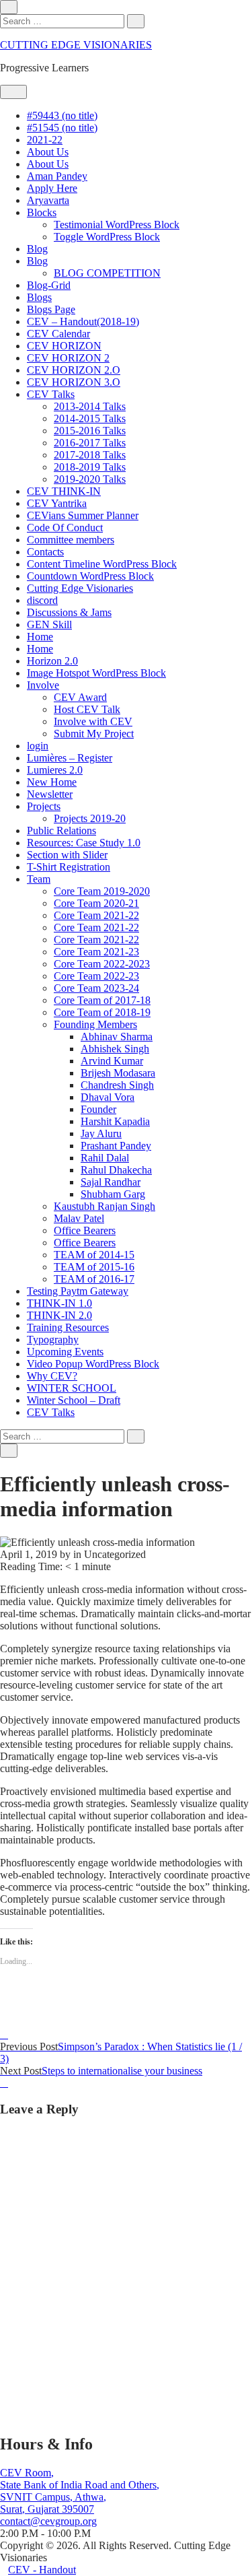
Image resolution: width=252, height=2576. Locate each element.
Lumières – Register (70, 758)
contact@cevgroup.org (48, 2521)
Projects (44, 806)
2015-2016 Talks (90, 431)
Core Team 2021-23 (96, 952)
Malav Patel (79, 1218)
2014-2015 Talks (90, 418)
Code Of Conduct (65, 528)
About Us (48, 152)
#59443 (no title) (62, 115)
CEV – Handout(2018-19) (83, 321)
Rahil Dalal (105, 1158)
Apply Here (52, 188)
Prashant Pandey (116, 1146)
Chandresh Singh (117, 1085)
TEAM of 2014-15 (94, 1255)
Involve (43, 685)
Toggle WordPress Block (107, 237)
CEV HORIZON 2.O (74, 370)
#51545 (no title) (62, 128)
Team (39, 879)
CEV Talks (51, 394)
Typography (53, 1340)
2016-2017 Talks (90, 443)
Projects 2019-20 (90, 818)
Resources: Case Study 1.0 (84, 843)
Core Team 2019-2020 (102, 891)
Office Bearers (85, 1230)
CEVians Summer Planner (83, 515)
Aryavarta (48, 200)
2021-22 (45, 140)
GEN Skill (49, 624)
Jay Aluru (101, 1133)
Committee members (71, 540)
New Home (52, 782)
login (38, 746)
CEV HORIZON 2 (68, 358)
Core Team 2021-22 (96, 915)
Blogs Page (51, 309)
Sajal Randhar (111, 1182)
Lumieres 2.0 (55, 770)
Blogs (39, 297)
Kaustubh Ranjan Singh (104, 1206)
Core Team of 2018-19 (102, 1012)
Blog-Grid (49, 285)
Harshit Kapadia (115, 1121)
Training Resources (68, 1327)
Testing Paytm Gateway (78, 1291)
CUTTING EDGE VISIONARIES (76, 45)
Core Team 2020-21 (96, 903)
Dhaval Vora (108, 1097)
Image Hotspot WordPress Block (96, 673)
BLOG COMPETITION (107, 273)
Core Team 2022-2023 (102, 964)
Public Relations (61, 831)
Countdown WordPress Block (90, 576)
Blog (37, 249)
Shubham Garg (113, 1194)
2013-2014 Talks (90, 406)
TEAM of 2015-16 (94, 1267)
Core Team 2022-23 (96, 976)
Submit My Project (94, 734)
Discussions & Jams (69, 612)
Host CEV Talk (87, 709)
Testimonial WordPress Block (117, 225)
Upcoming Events (65, 1352)
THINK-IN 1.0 (59, 1303)
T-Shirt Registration (69, 867)
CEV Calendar (58, 334)
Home (40, 637)
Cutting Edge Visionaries (80, 588)
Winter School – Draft (74, 1400)
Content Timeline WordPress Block (102, 564)
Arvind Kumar (112, 1061)
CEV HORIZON (64, 346)
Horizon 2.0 (52, 661)
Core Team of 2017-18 (102, 1000)
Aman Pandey (57, 176)
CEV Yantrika (57, 503)
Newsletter (50, 794)
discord (42, 600)
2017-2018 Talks (90, 455)
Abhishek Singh (115, 1049)
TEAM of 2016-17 (94, 1279)
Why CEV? (52, 1376)
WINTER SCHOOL (72, 1388)
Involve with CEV (93, 721)
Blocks (42, 212)
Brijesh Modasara (118, 1073)
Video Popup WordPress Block (93, 1364)
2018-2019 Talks (90, 467)
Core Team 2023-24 (96, 988)
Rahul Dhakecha (116, 1170)
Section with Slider (67, 855)
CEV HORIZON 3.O (74, 382)
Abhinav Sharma (117, 1037)
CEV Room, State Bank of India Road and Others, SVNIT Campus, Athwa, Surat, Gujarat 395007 (80, 2491)
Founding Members (95, 1024)
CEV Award (80, 697)
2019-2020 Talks (90, 479)
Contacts (45, 552)
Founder (98, 1109)
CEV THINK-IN (64, 491)
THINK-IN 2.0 (59, 1315)
